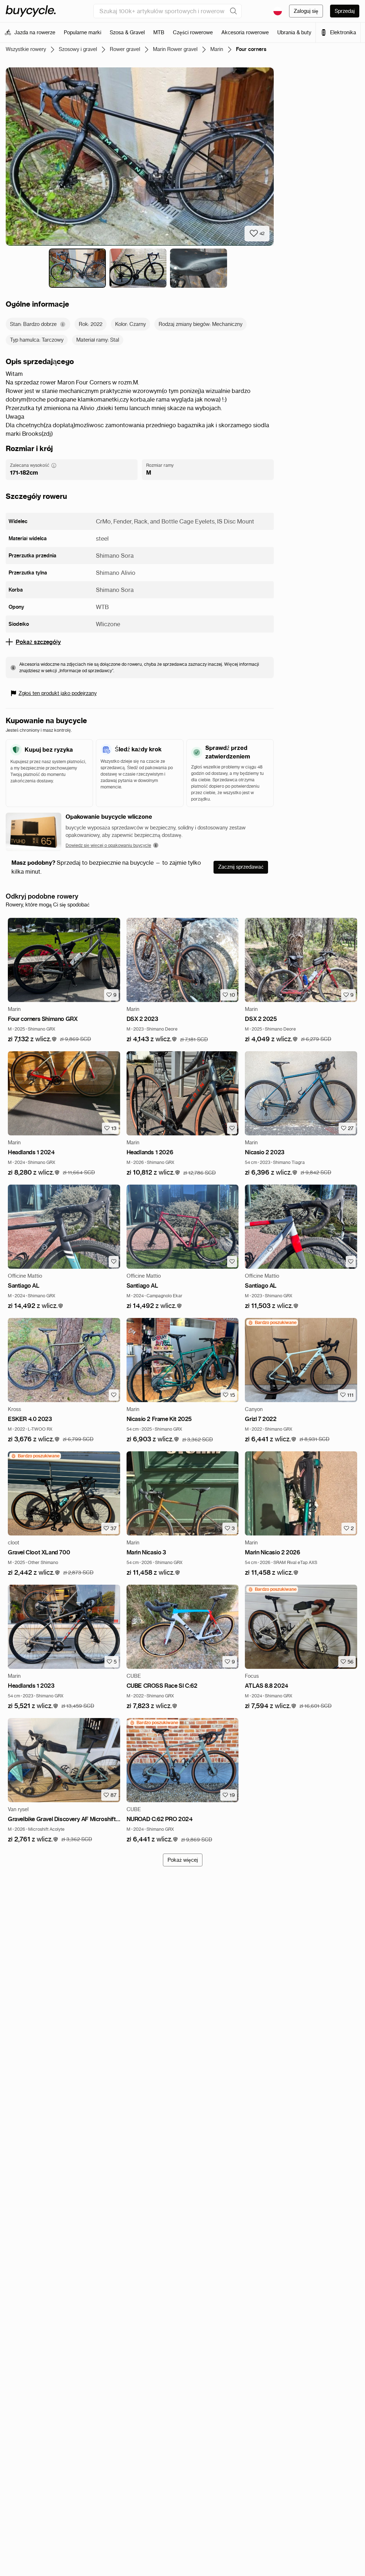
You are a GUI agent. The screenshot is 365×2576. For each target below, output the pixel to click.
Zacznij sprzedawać (241, 867)
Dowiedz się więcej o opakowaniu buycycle (108, 845)
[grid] (272, 1323)
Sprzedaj (345, 11)
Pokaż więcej (183, 1860)
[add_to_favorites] (232, 1128)
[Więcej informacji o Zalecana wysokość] (54, 465)
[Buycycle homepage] (31, 11)
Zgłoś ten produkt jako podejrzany (58, 693)
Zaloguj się (306, 11)
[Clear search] (233, 11)
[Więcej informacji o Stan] (63, 324)
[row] (272, 1323)
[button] (32, 1039)
